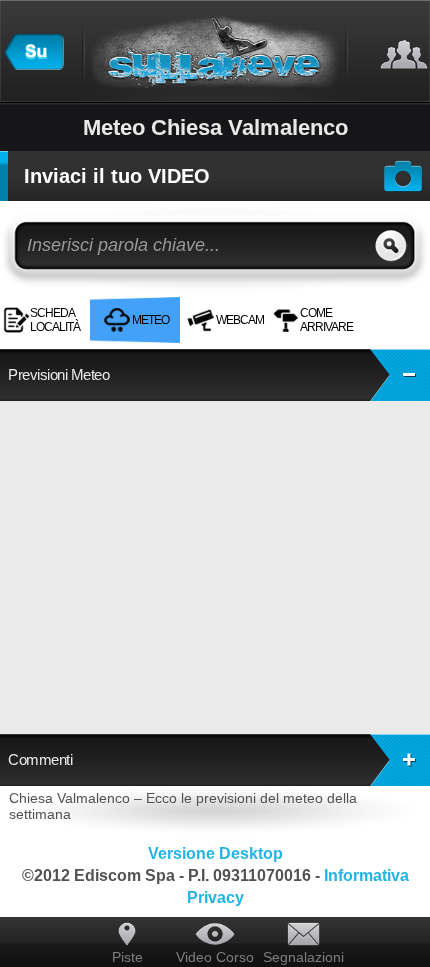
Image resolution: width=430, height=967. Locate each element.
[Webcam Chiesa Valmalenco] (369, 304)
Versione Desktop (215, 853)
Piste (127, 957)
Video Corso (215, 957)
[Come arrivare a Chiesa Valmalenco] (375, 304)
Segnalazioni (303, 957)
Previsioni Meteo (58, 374)
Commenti (40, 759)
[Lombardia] (34, 65)
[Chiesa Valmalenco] (363, 304)
